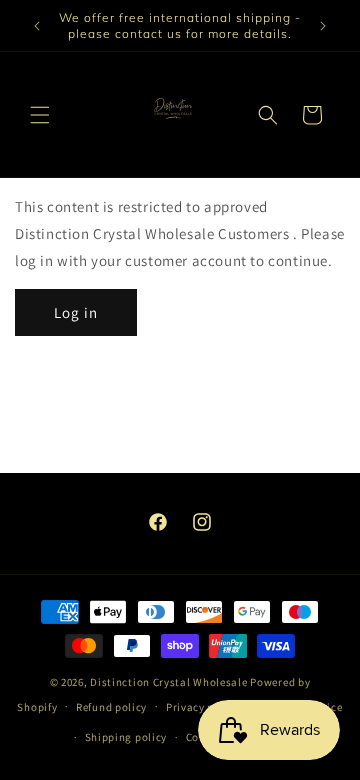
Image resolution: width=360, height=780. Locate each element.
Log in (76, 312)
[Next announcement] (323, 26)
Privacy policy (203, 707)
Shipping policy (126, 737)
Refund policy (111, 707)
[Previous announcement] (37, 26)
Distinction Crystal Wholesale (168, 682)
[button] (40, 115)
